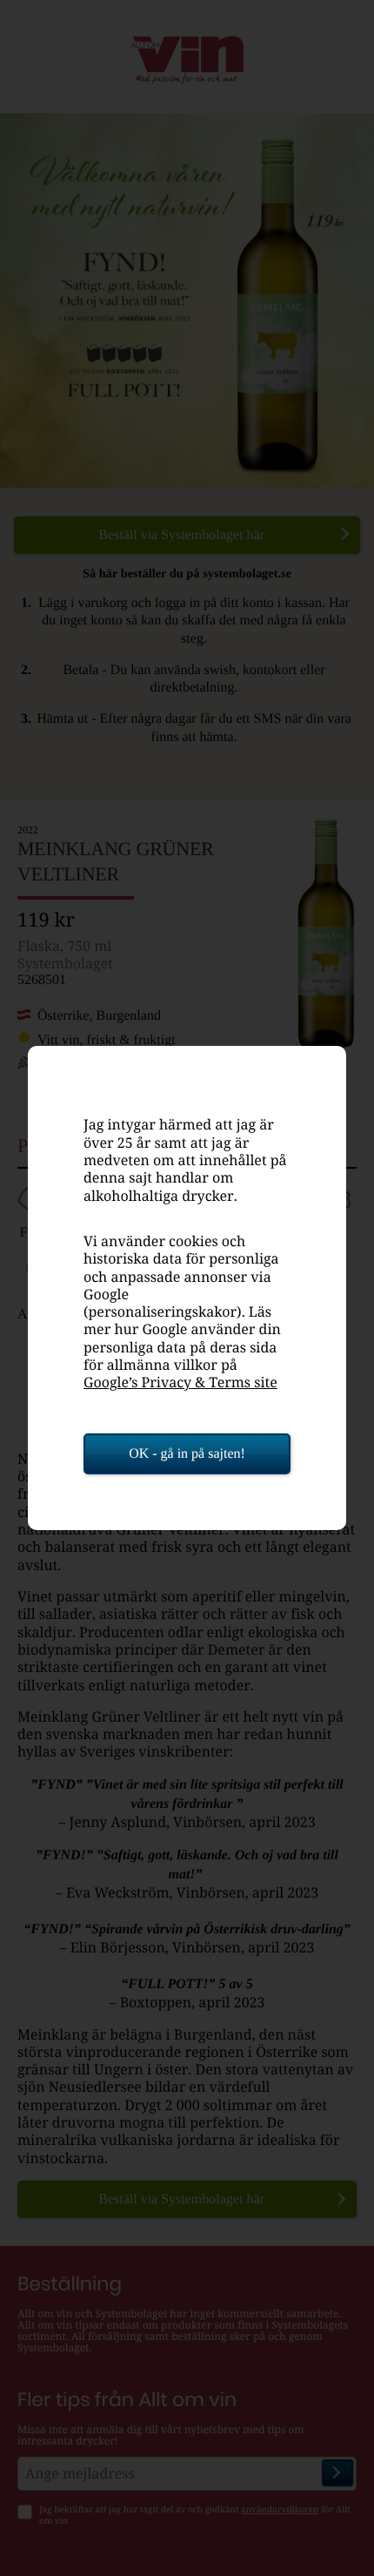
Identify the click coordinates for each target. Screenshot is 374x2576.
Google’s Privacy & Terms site (180, 1382)
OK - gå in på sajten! (187, 1454)
